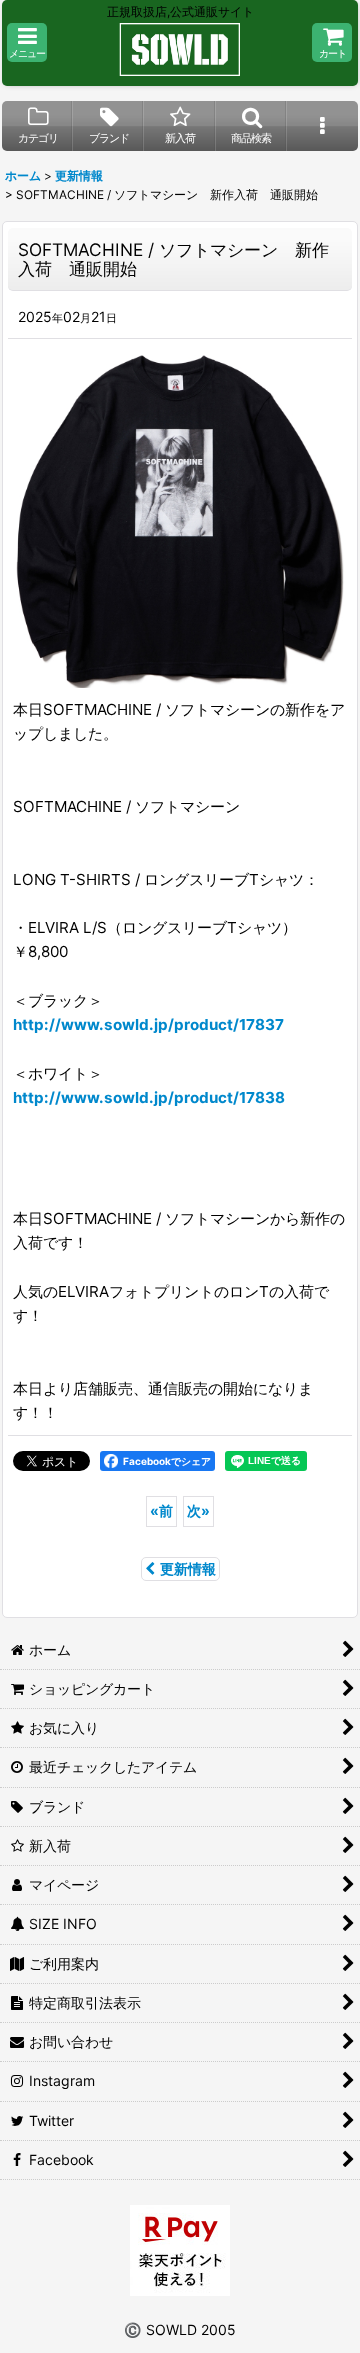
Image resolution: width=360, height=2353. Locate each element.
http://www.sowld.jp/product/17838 (149, 1097)
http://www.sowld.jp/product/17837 (148, 1024)
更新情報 (188, 1568)
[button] (27, 42)
